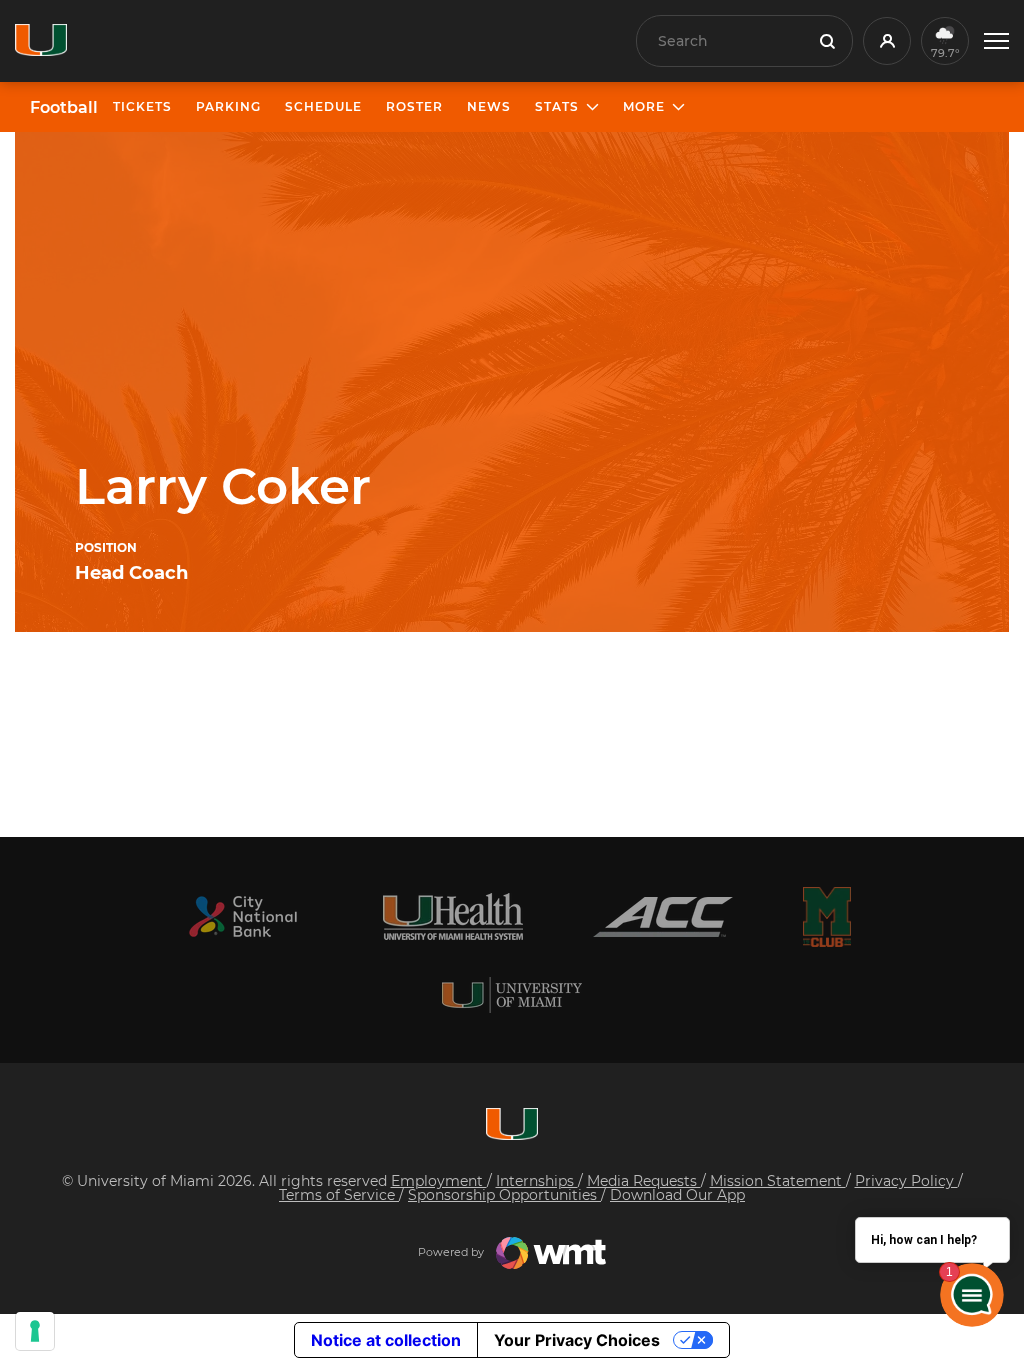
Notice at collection (386, 1340)
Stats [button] (557, 106)
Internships (537, 1181)
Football (64, 108)
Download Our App (677, 1195)
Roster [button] (414, 106)
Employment (439, 1181)
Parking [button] (228, 106)
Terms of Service (339, 1195)
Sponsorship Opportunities (504, 1195)
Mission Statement (778, 1181)
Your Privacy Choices (577, 1340)
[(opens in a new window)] (243, 916)
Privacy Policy (906, 1181)
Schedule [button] (323, 106)
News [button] (489, 106)
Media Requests (644, 1181)
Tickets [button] (142, 106)
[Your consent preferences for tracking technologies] (35, 1331)
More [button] (644, 106)
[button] (996, 41)
